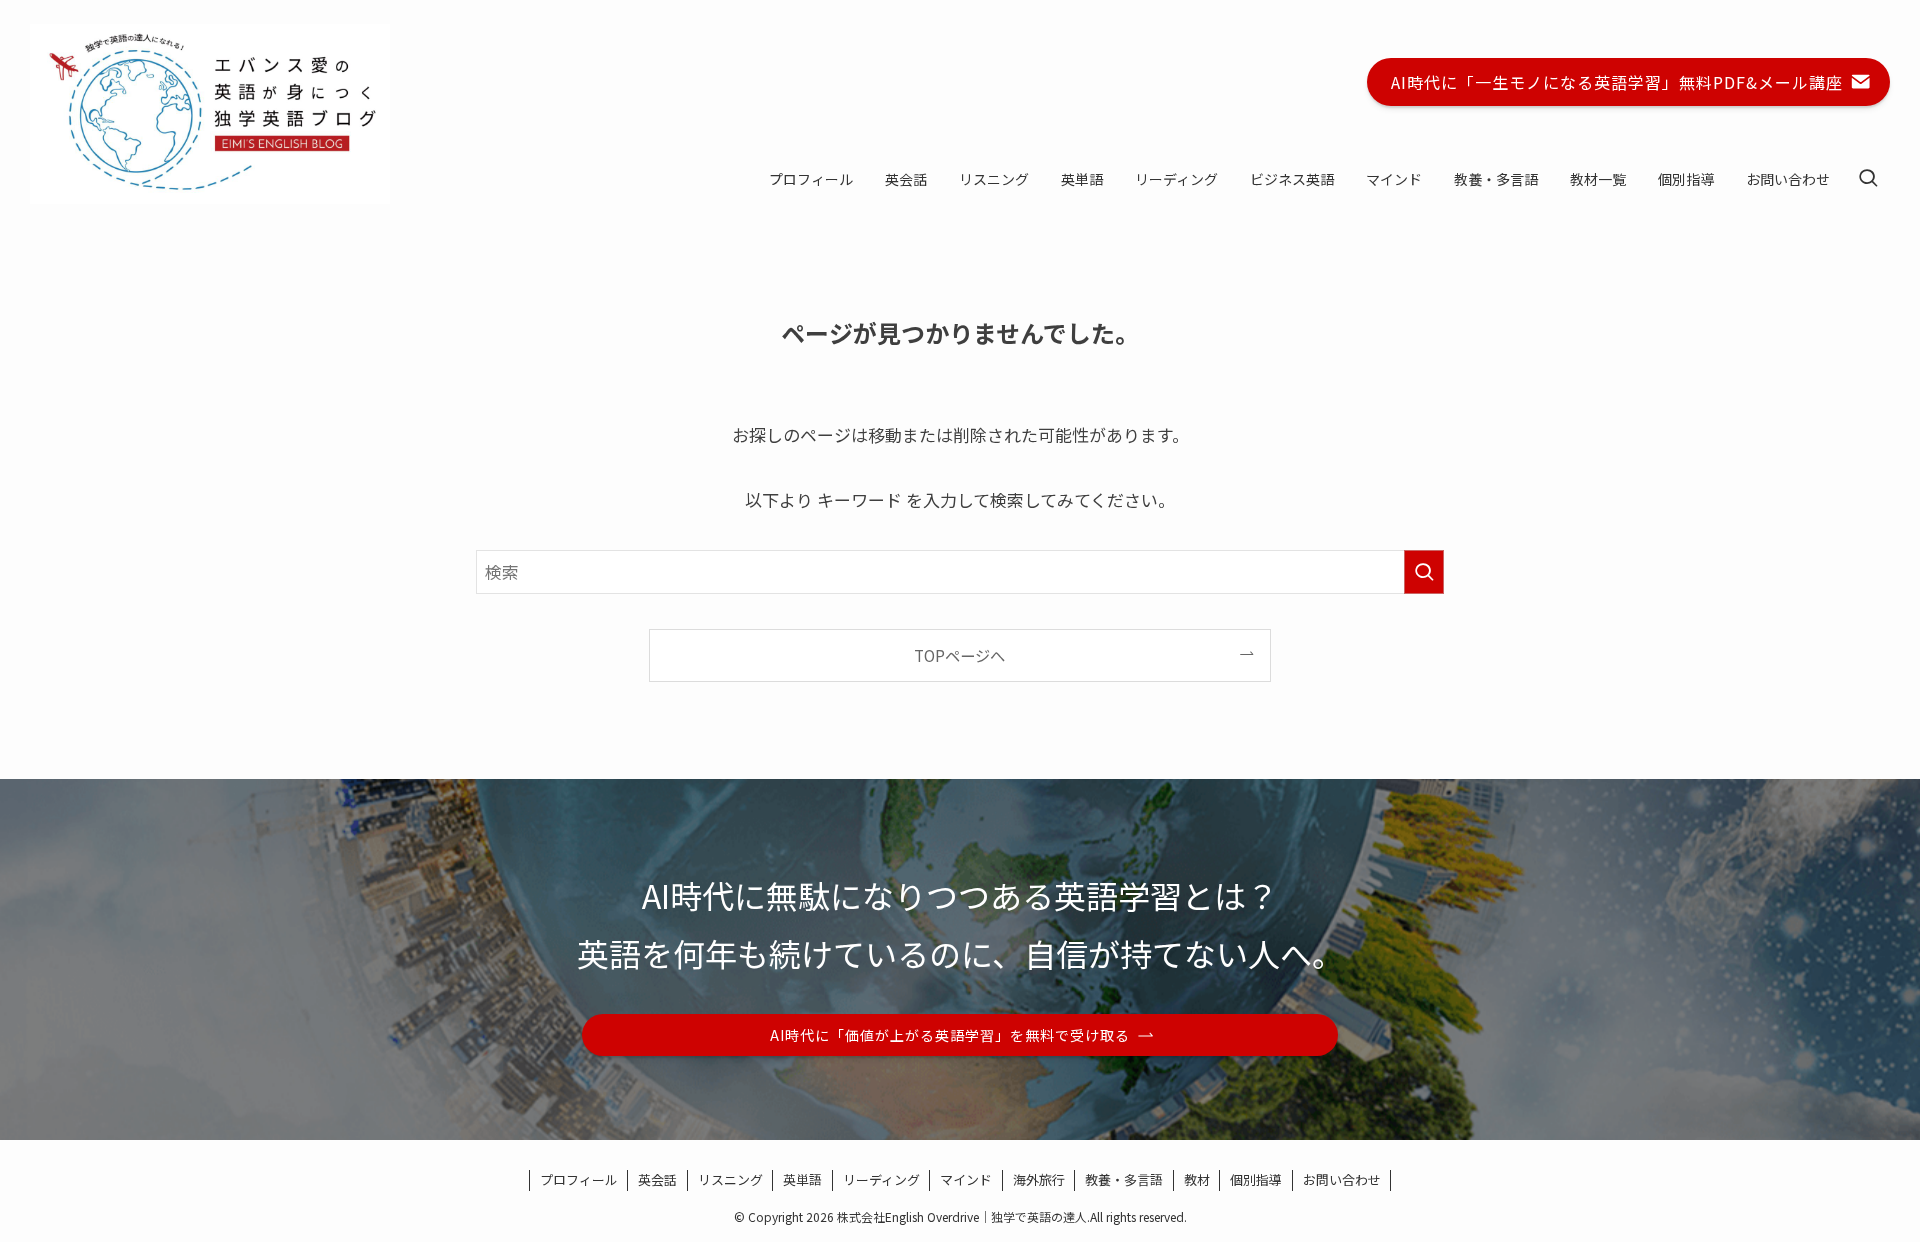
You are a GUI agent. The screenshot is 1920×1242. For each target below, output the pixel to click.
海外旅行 (1039, 1179)
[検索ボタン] (1868, 179)
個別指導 (1256, 1179)
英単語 (802, 1179)
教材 (1197, 1179)
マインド (966, 1179)
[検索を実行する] (1424, 572)
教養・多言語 (1124, 1179)
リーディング (881, 1179)
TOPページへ (959, 655)
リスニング (730, 1179)
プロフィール (579, 1179)
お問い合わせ (1342, 1179)
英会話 (657, 1179)
